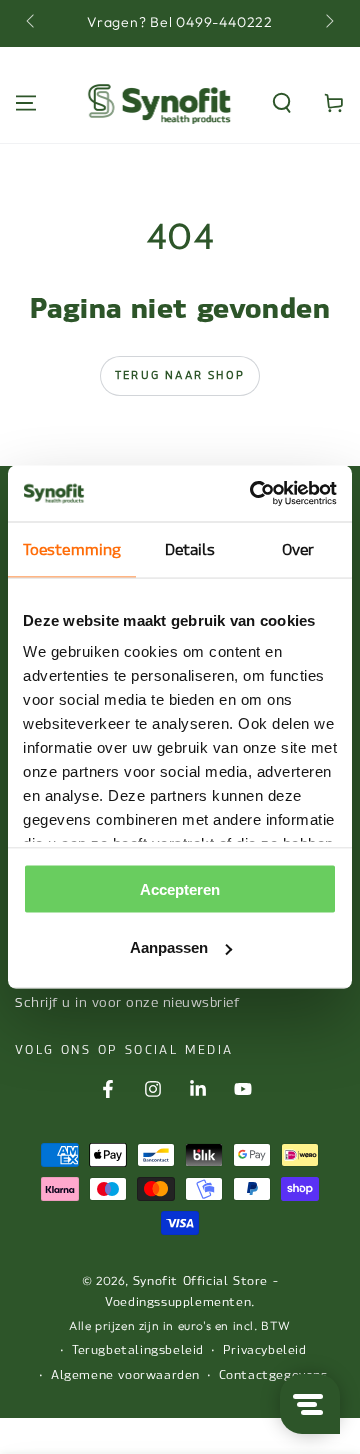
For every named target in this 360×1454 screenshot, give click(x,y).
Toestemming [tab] (72, 549)
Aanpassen (169, 947)
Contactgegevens (273, 1375)
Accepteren (180, 888)
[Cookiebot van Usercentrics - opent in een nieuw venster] (254, 494)
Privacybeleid (265, 1350)
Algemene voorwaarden (125, 1375)
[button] (282, 103)
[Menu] (26, 103)
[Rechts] (328, 23)
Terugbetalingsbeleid (138, 1350)
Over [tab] (298, 549)
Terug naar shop (180, 375)
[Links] (32, 23)
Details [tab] (190, 549)
